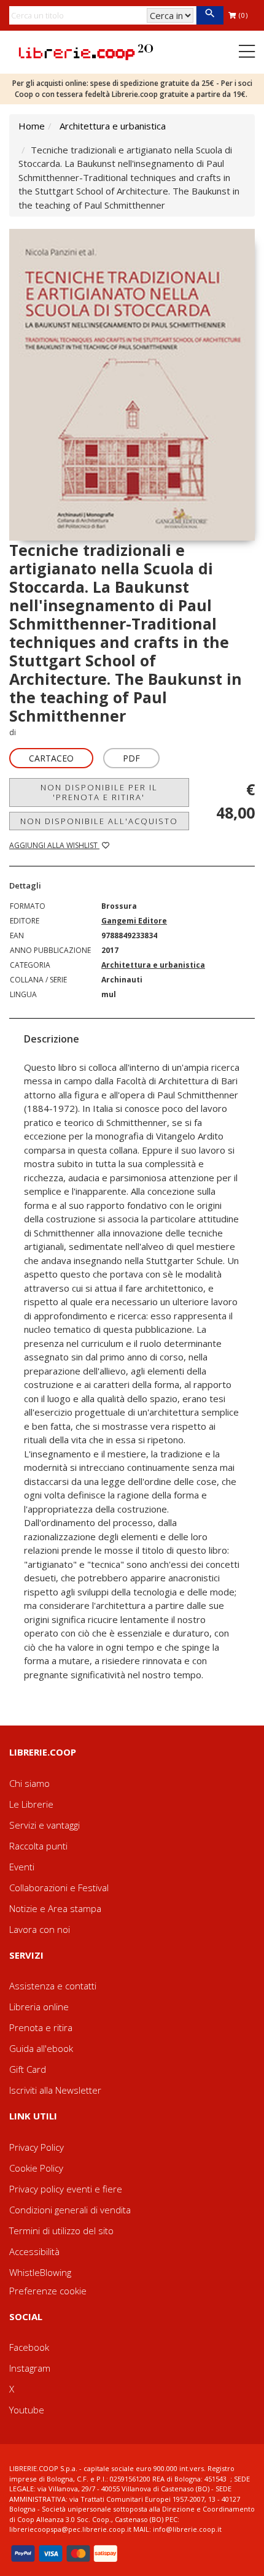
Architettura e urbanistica (113, 126)
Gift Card (28, 2069)
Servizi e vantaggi (45, 1825)
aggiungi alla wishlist (54, 845)
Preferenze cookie (48, 2291)
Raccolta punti (38, 1846)
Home (32, 126)
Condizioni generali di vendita (70, 2210)
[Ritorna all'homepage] (86, 51)
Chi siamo (29, 1783)
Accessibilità (34, 2251)
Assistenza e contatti (53, 1986)
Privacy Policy (37, 2147)
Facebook (29, 2347)
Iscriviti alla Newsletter (55, 2090)
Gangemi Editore (134, 921)
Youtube (27, 2410)
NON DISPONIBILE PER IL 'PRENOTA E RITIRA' (99, 792)
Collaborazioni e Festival (59, 1888)
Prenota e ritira (41, 2027)
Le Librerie (31, 1804)
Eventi (22, 1867)
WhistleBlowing (40, 2272)
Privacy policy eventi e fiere (66, 2189)
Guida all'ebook (41, 2048)
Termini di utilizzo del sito (61, 2231)
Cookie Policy (36, 2168)
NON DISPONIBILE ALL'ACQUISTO (99, 821)
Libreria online (39, 2007)
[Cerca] (210, 15)
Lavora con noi (40, 1929)
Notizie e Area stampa (55, 1908)
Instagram (30, 2368)
